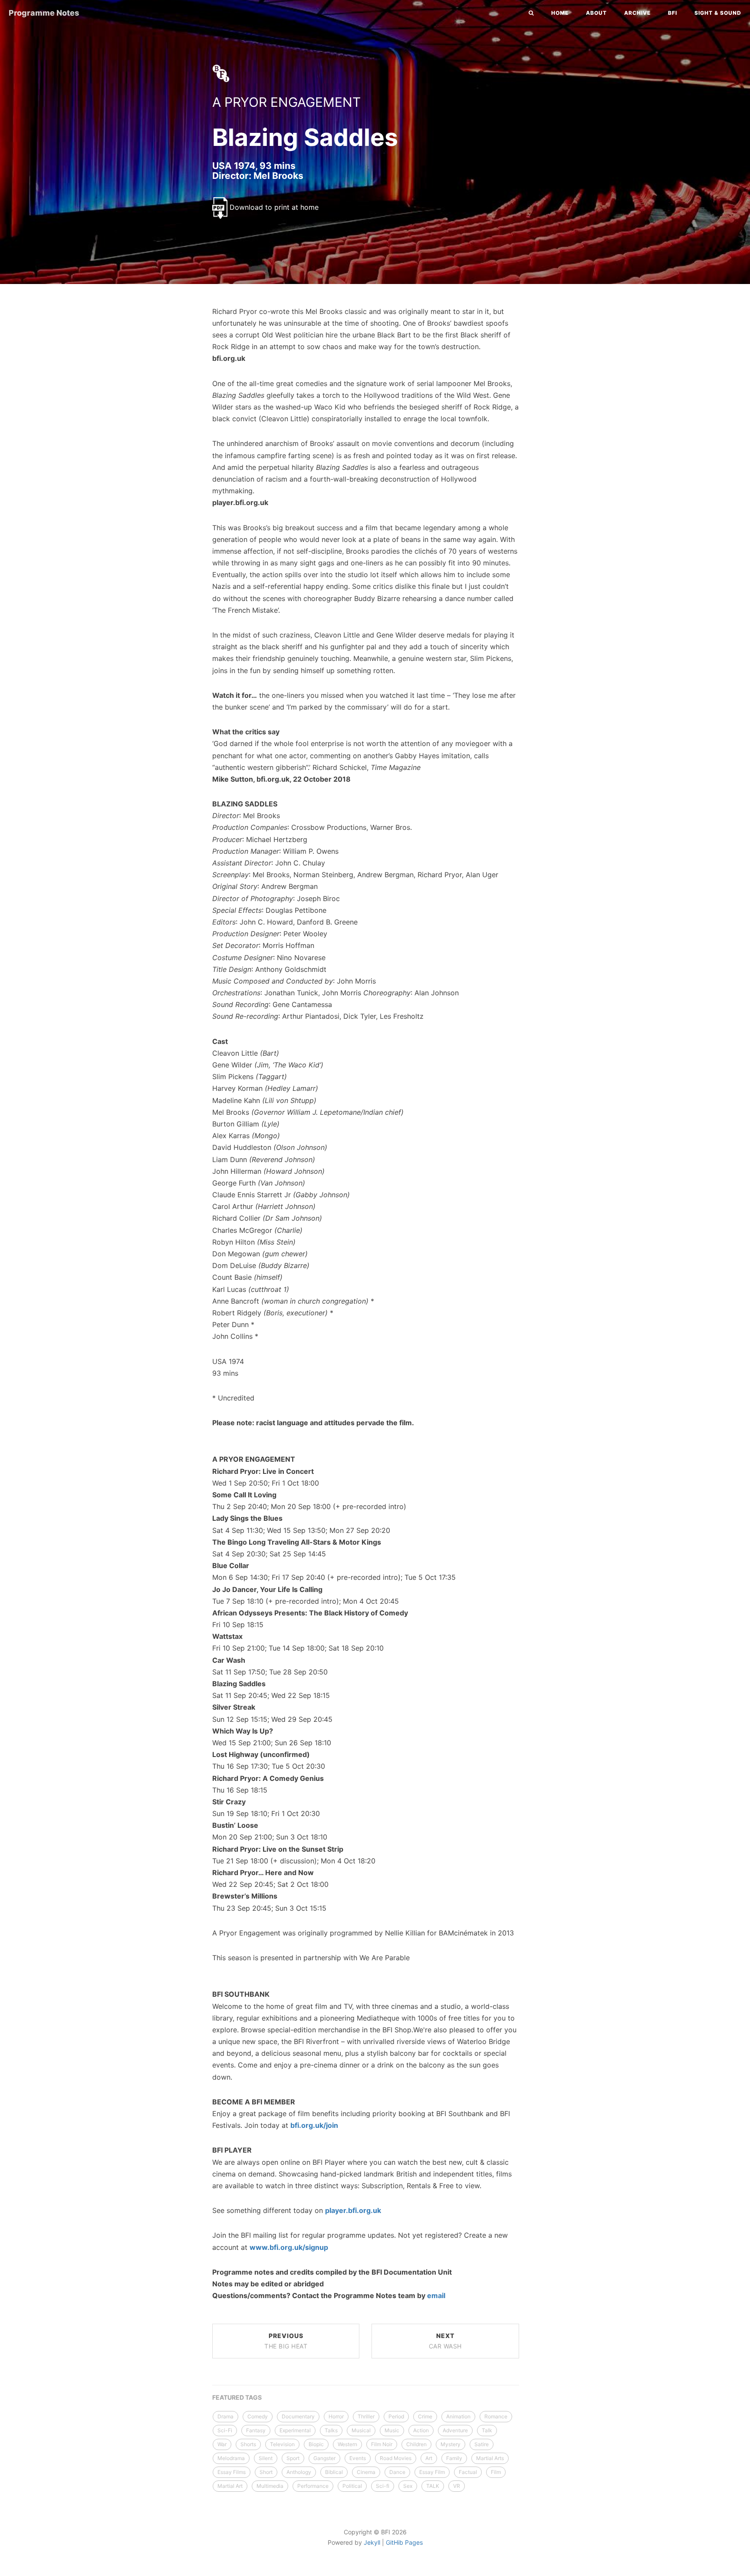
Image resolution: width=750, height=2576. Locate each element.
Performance (313, 2486)
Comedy (258, 2416)
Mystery (451, 2444)
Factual (468, 2472)
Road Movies (396, 2458)
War (222, 2444)
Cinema (366, 2472)
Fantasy (256, 2430)
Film (496, 2472)
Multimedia (270, 2486)
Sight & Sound (718, 13)
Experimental (295, 2430)
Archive (637, 13)
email (436, 2295)
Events (358, 2458)
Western (347, 2444)
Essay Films (232, 2472)
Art (429, 2458)
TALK (433, 2486)
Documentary (298, 2416)
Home (560, 13)
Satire (482, 2444)
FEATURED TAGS (237, 2397)
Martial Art (230, 2486)
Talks (331, 2430)
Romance (496, 2416)
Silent (266, 2458)
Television (282, 2444)
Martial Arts (490, 2458)
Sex (408, 2486)
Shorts (248, 2444)
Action (421, 2430)
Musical (361, 2430)
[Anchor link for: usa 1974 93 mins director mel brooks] (203, 175)
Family (454, 2458)
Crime (425, 2416)
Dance (397, 2472)
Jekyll (372, 2542)
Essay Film (432, 2472)
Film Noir (382, 2444)
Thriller (366, 2416)
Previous (286, 2341)
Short (266, 2472)
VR (457, 2486)
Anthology (299, 2472)
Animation (458, 2416)
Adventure (455, 2430)
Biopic (316, 2444)
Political (352, 2486)
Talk (487, 2430)
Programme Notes (44, 13)
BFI (673, 13)
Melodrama (231, 2458)
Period (396, 2416)
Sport (293, 2458)
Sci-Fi (225, 2430)
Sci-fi (383, 2486)
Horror (336, 2416)
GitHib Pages (404, 2542)
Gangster (324, 2458)
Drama (225, 2416)
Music (392, 2430)
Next (445, 2341)
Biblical (334, 2472)
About (596, 13)
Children (416, 2444)
